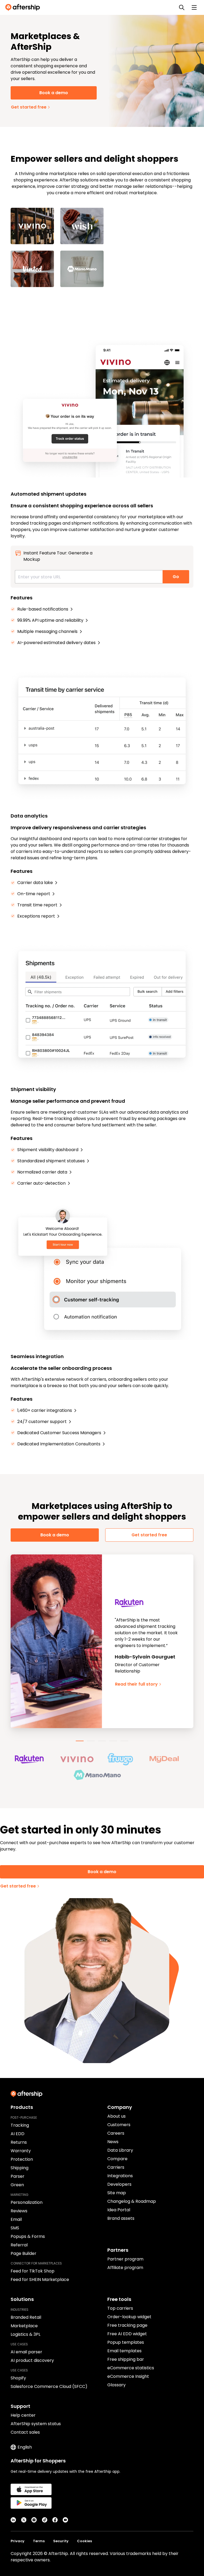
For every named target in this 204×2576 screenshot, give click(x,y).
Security (61, 2541)
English (25, 2447)
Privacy (18, 2541)
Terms (39, 2541)
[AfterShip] (24, 7)
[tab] (80, 1741)
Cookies (84, 2541)
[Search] (182, 7)
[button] (37, 1759)
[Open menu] (194, 7)
